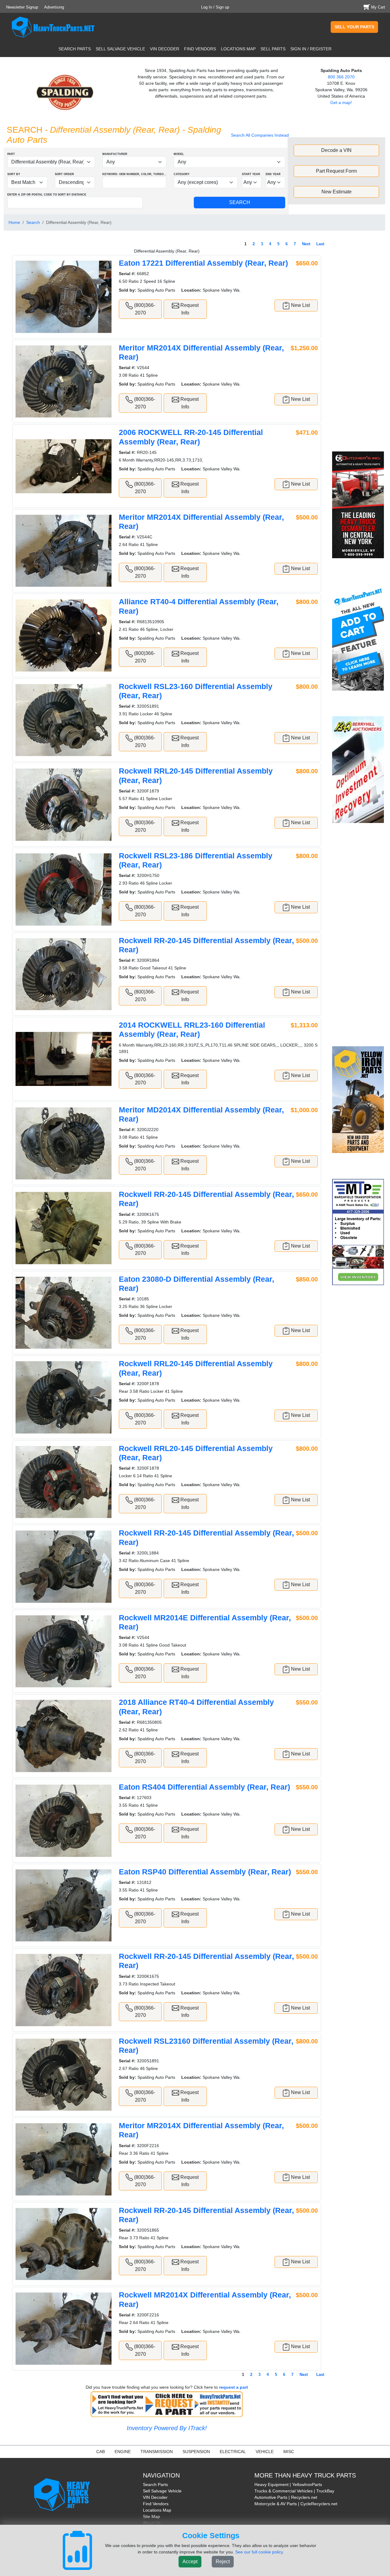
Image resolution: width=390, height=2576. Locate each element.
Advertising (54, 7)
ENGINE (123, 2452)
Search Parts (155, 2484)
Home (14, 222)
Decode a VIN (336, 150)
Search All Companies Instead (260, 135)
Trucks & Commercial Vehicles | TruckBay (294, 2491)
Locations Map (157, 2510)
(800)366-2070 (144, 309)
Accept (190, 2562)
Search (33, 222)
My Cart (378, 7)
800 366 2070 (341, 77)
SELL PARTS (273, 49)
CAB (101, 2452)
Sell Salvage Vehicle (162, 2491)
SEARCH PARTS (75, 49)
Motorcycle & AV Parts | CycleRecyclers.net (296, 2504)
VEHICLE (265, 2452)
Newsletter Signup (22, 7)
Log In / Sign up (215, 7)
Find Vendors (156, 2504)
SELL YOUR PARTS (354, 27)
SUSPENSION (196, 2452)
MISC (289, 2452)
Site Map (151, 2517)
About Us (152, 2523)
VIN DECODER (165, 49)
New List (300, 305)
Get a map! (341, 102)
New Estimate (337, 192)
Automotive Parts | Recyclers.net (286, 2497)
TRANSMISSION (157, 2452)
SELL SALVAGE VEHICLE (120, 49)
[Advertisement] (359, 345)
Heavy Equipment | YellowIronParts (288, 2484)
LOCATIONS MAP (238, 49)
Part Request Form (336, 171)
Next (306, 244)
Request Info (189, 309)
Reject (223, 2562)
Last (320, 244)
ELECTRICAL (233, 2452)
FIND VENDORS (200, 49)
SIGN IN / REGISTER (311, 49)
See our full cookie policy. (260, 2552)
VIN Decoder (155, 2497)
